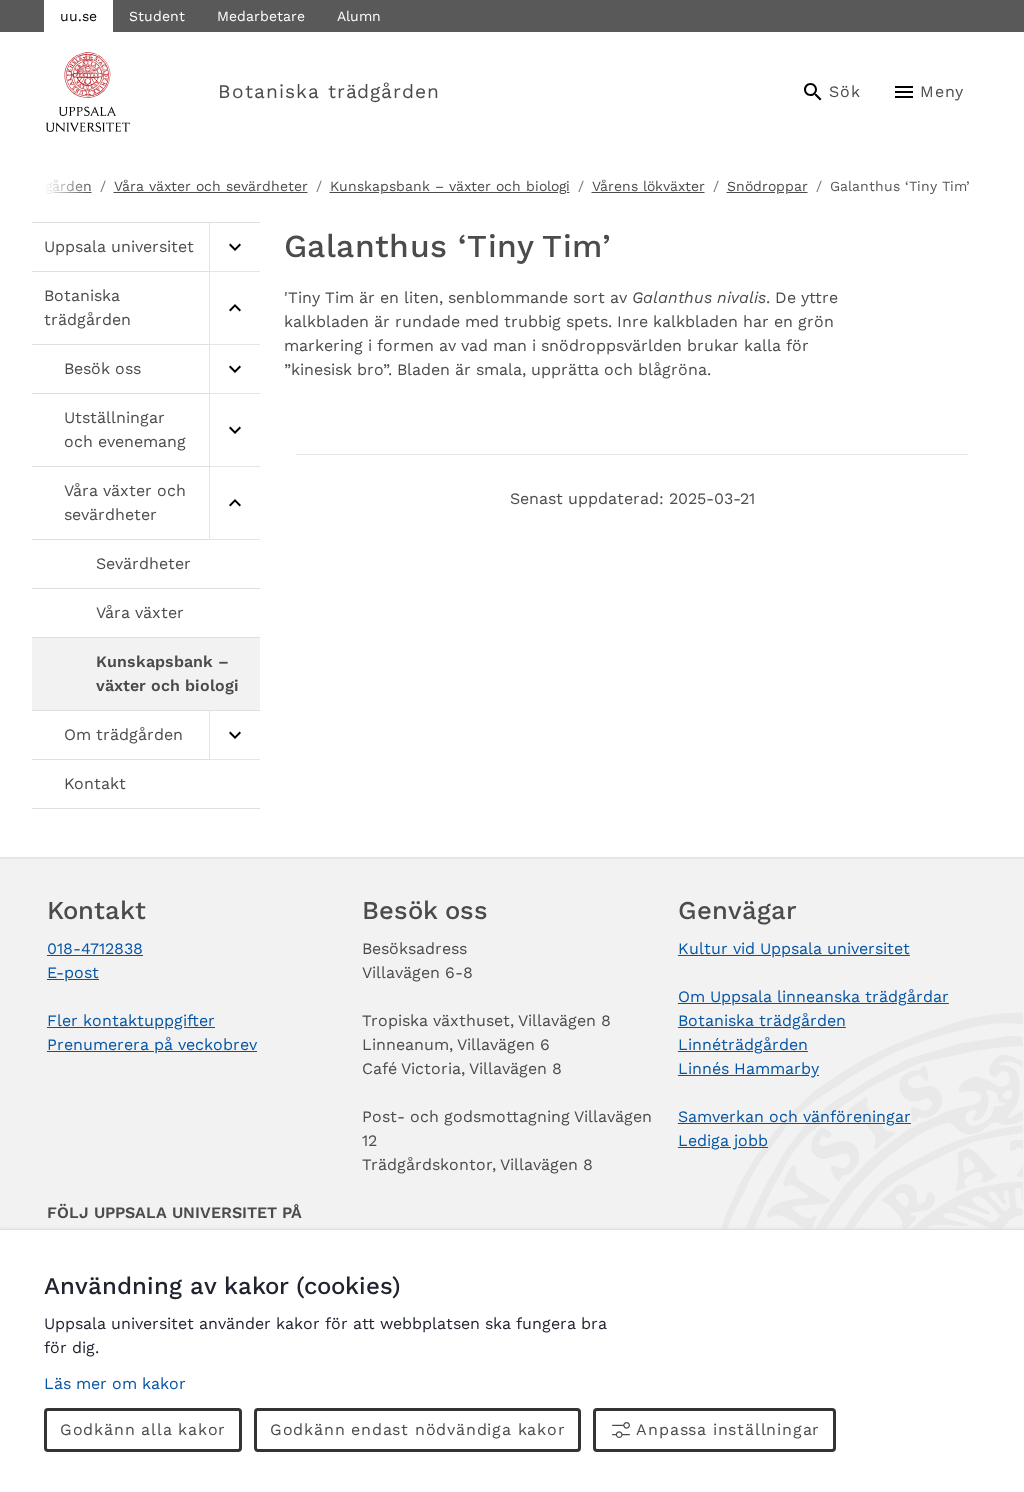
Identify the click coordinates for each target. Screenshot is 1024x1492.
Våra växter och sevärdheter (211, 186)
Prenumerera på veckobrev (152, 1044)
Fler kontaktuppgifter (131, 1020)
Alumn (359, 16)
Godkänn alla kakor (143, 1429)
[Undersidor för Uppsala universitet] (234, 247)
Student (157, 16)
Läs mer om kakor (115, 1383)
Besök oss (102, 368)
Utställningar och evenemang (125, 429)
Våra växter (140, 612)
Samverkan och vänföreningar (794, 1116)
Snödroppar (767, 186)
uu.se (78, 16)
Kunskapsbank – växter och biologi (450, 186)
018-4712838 (95, 948)
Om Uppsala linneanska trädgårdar (813, 996)
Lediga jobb (723, 1140)
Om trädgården (123, 734)
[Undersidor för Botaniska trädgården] (234, 308)
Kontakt (95, 783)
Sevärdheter (143, 563)
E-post (73, 972)
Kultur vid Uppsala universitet (794, 948)
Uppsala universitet (119, 246)
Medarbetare (261, 16)
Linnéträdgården (743, 1044)
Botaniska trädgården (329, 91)
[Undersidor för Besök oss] (234, 369)
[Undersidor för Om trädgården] (234, 735)
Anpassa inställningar (728, 1429)
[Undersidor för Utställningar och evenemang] (234, 430)
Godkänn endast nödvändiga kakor (418, 1429)
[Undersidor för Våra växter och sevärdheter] (234, 503)
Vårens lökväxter (648, 186)
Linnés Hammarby (748, 1068)
